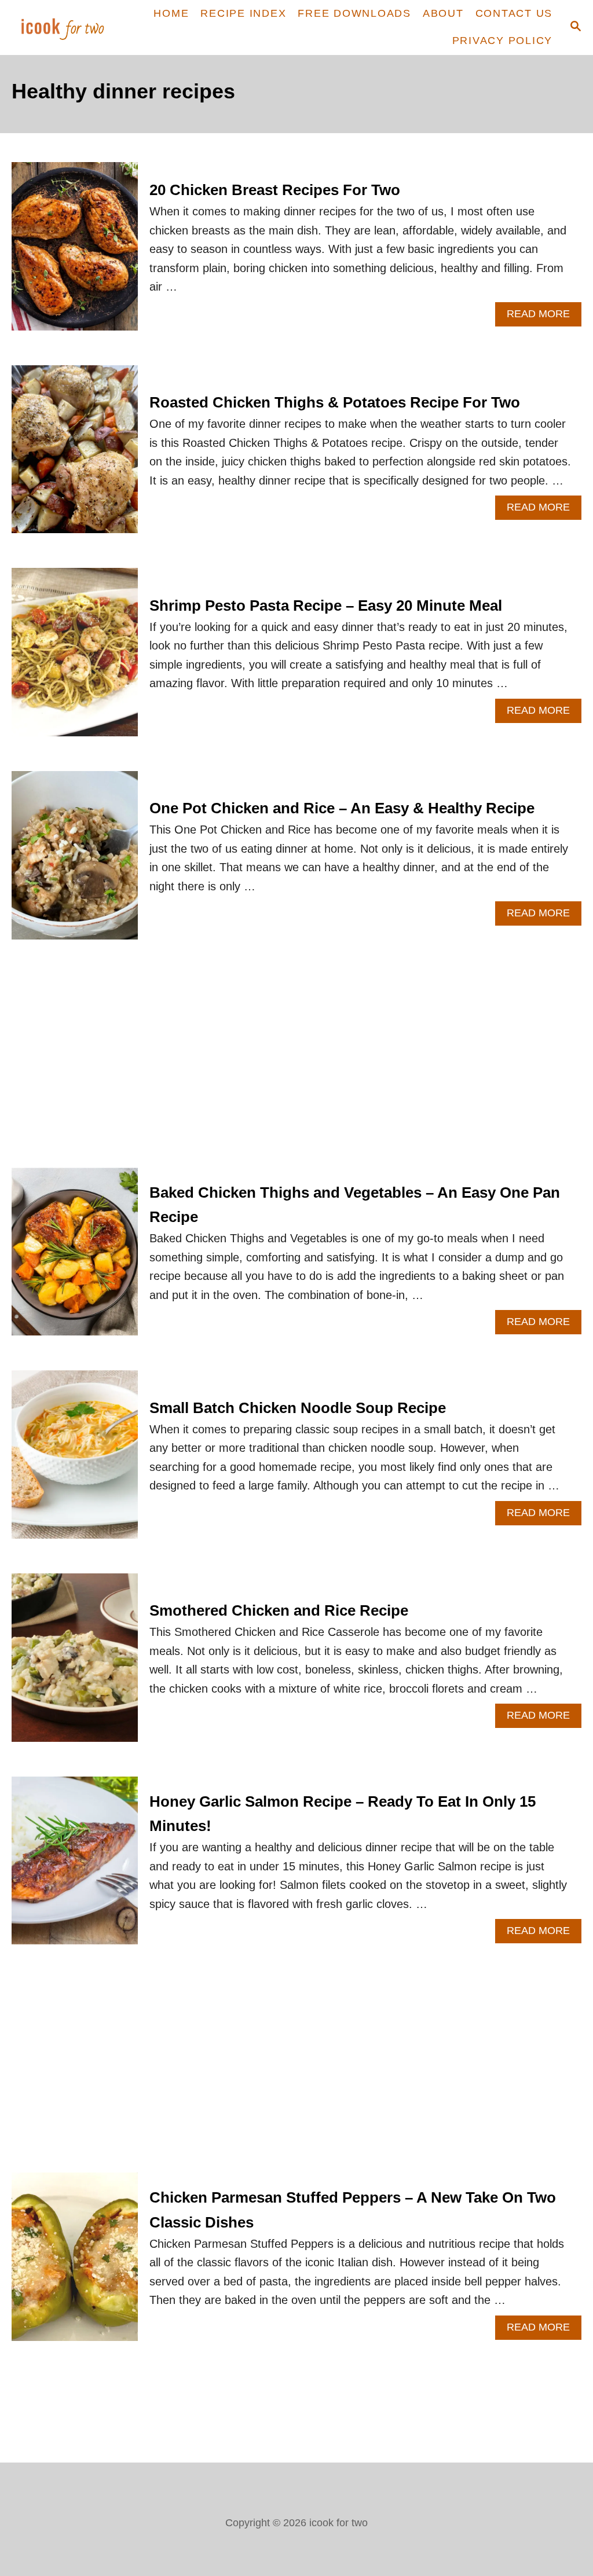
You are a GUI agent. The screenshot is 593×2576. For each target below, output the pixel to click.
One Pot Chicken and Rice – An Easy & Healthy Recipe (342, 808)
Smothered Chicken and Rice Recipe (279, 1610)
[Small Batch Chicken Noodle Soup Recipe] (75, 1460)
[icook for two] (63, 27)
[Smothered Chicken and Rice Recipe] (75, 1663)
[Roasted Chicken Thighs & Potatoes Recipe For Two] (75, 455)
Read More (544, 317)
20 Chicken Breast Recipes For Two (275, 190)
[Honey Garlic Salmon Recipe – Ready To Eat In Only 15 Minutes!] (75, 1867)
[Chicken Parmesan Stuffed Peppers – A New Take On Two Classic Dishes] (75, 2263)
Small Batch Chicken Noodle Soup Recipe (298, 1408)
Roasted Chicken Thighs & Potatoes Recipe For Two (335, 402)
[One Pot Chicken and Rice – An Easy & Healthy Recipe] (75, 861)
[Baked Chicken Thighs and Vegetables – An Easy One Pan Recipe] (75, 1258)
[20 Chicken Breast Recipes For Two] (75, 252)
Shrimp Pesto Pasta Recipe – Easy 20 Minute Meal (326, 606)
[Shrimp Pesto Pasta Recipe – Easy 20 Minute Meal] (75, 658)
